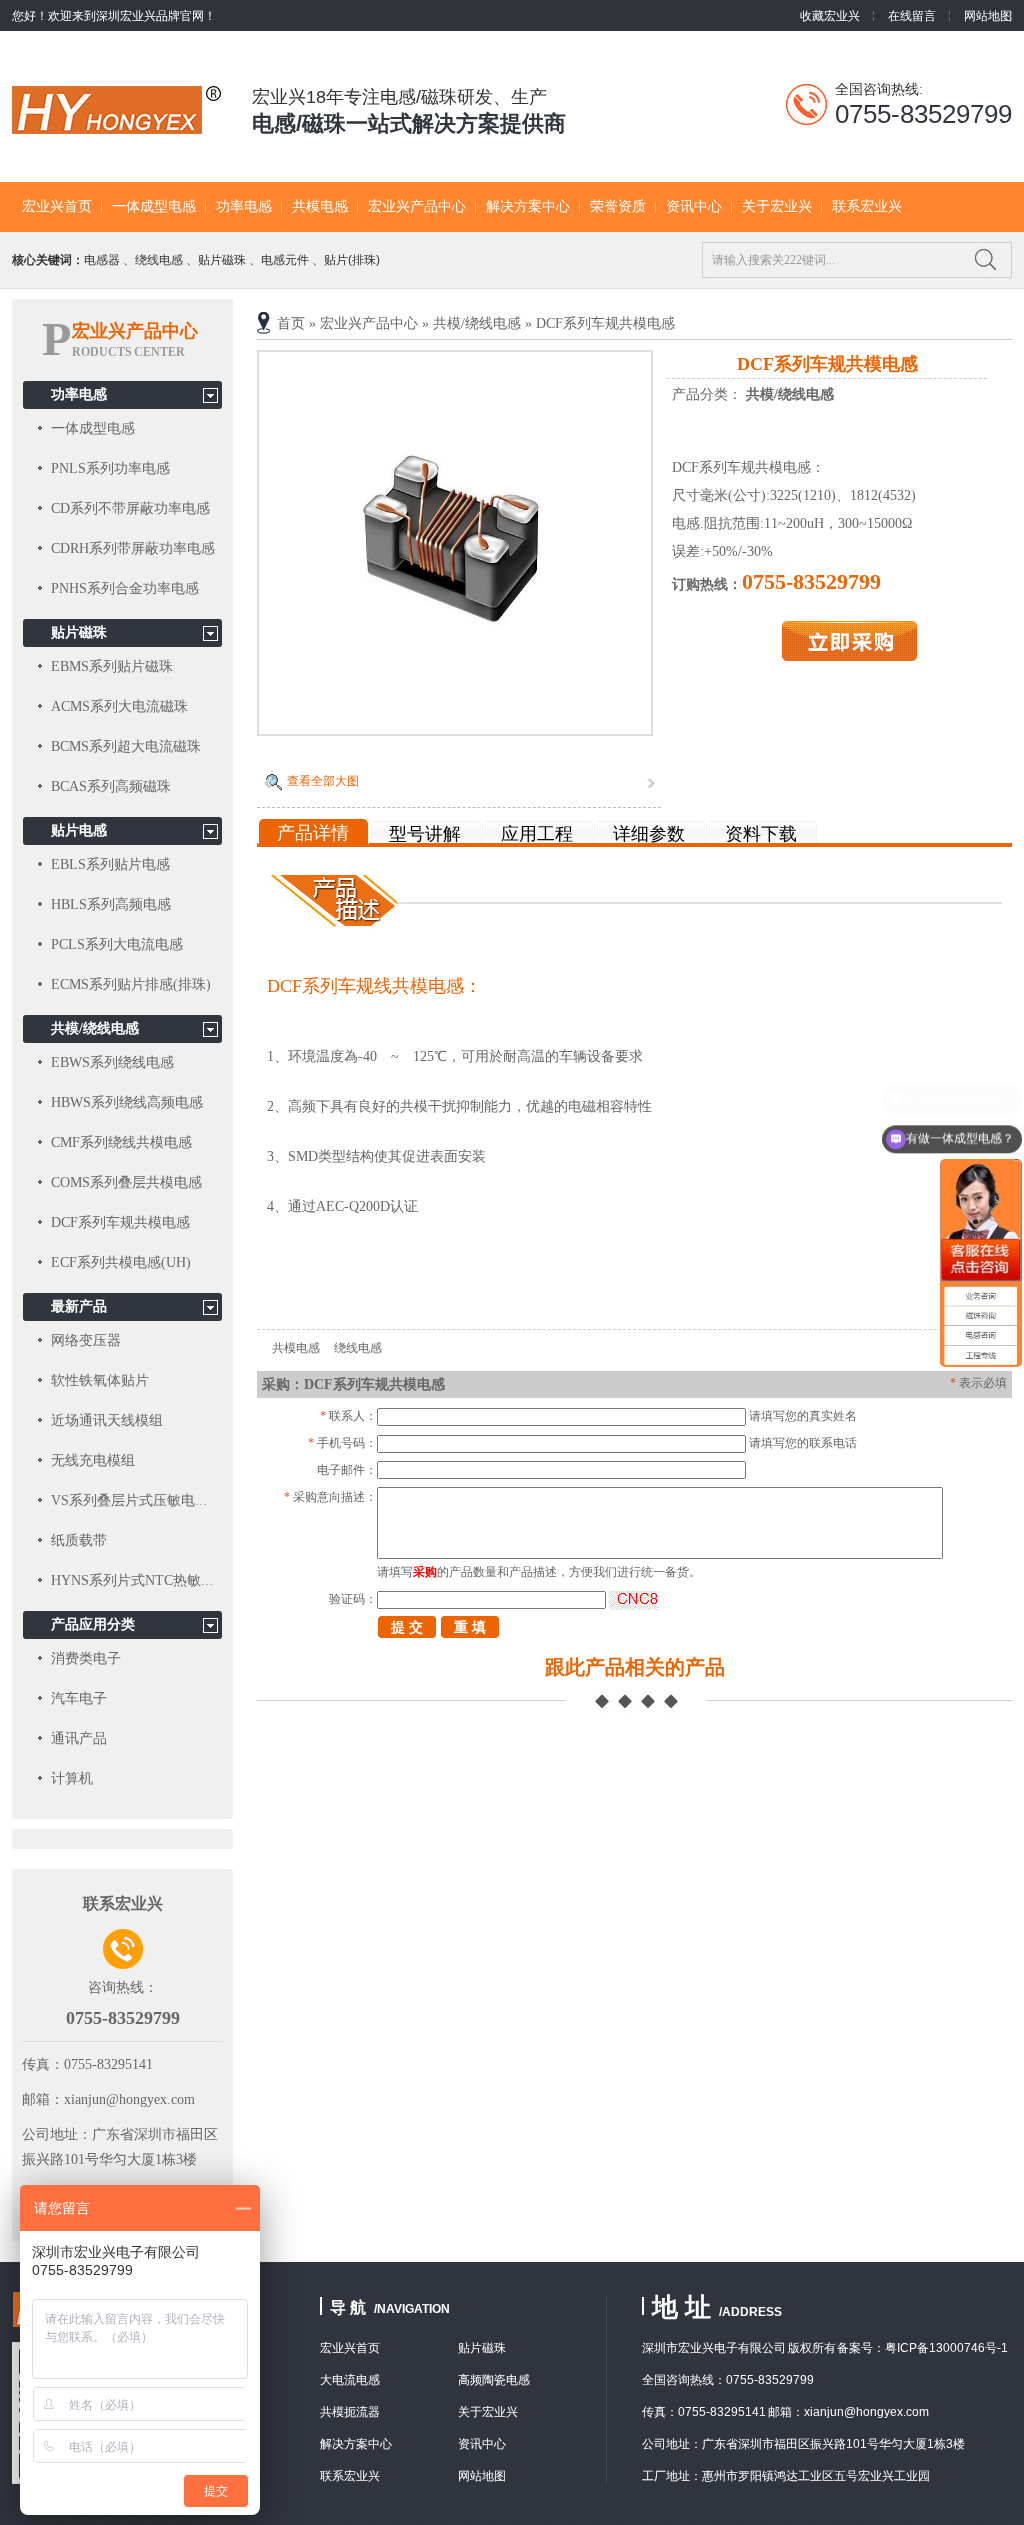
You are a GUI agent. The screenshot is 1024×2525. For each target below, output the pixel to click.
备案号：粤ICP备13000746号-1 (922, 2348)
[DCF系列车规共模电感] (455, 729)
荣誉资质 (618, 206)
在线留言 (912, 16)
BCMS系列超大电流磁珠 (126, 746)
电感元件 (285, 260)
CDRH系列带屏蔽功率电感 (133, 548)
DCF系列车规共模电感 (605, 323)
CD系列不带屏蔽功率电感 (130, 508)
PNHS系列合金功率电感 (125, 588)
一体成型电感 (154, 206)
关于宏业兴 (777, 206)
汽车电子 (79, 1698)
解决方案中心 (528, 206)
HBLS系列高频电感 (111, 904)
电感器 (102, 260)
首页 (291, 323)
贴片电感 (79, 830)
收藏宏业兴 (830, 16)
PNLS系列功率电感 (110, 468)
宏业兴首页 (57, 206)
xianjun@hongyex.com (129, 2099)
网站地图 (988, 16)
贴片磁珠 (222, 260)
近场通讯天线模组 (107, 1420)
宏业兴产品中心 (417, 206)
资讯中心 (694, 206)
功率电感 (244, 206)
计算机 (72, 1778)
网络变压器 (86, 1340)
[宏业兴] (117, 123)
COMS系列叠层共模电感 (126, 1182)
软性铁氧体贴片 (100, 1380)
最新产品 (79, 1306)
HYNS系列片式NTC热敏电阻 (140, 1580)
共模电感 (320, 206)
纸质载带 (79, 1540)
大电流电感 (350, 2380)
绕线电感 (159, 260)
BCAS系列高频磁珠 (111, 786)
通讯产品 (79, 1738)
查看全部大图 (323, 781)
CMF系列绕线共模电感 (121, 1142)
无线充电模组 (93, 1460)
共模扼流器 (350, 2412)
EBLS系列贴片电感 (110, 864)
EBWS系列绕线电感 (112, 1062)
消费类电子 (86, 1658)
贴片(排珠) (352, 260)
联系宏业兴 (867, 206)
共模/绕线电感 (477, 323)
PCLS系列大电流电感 (117, 944)
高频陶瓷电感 (494, 2380)
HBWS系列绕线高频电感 (127, 1102)
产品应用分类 (93, 1624)
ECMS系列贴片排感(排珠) (131, 984)
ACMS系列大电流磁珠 (119, 706)
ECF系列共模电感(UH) (121, 1262)
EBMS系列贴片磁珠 (112, 666)
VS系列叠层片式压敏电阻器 (137, 1500)
